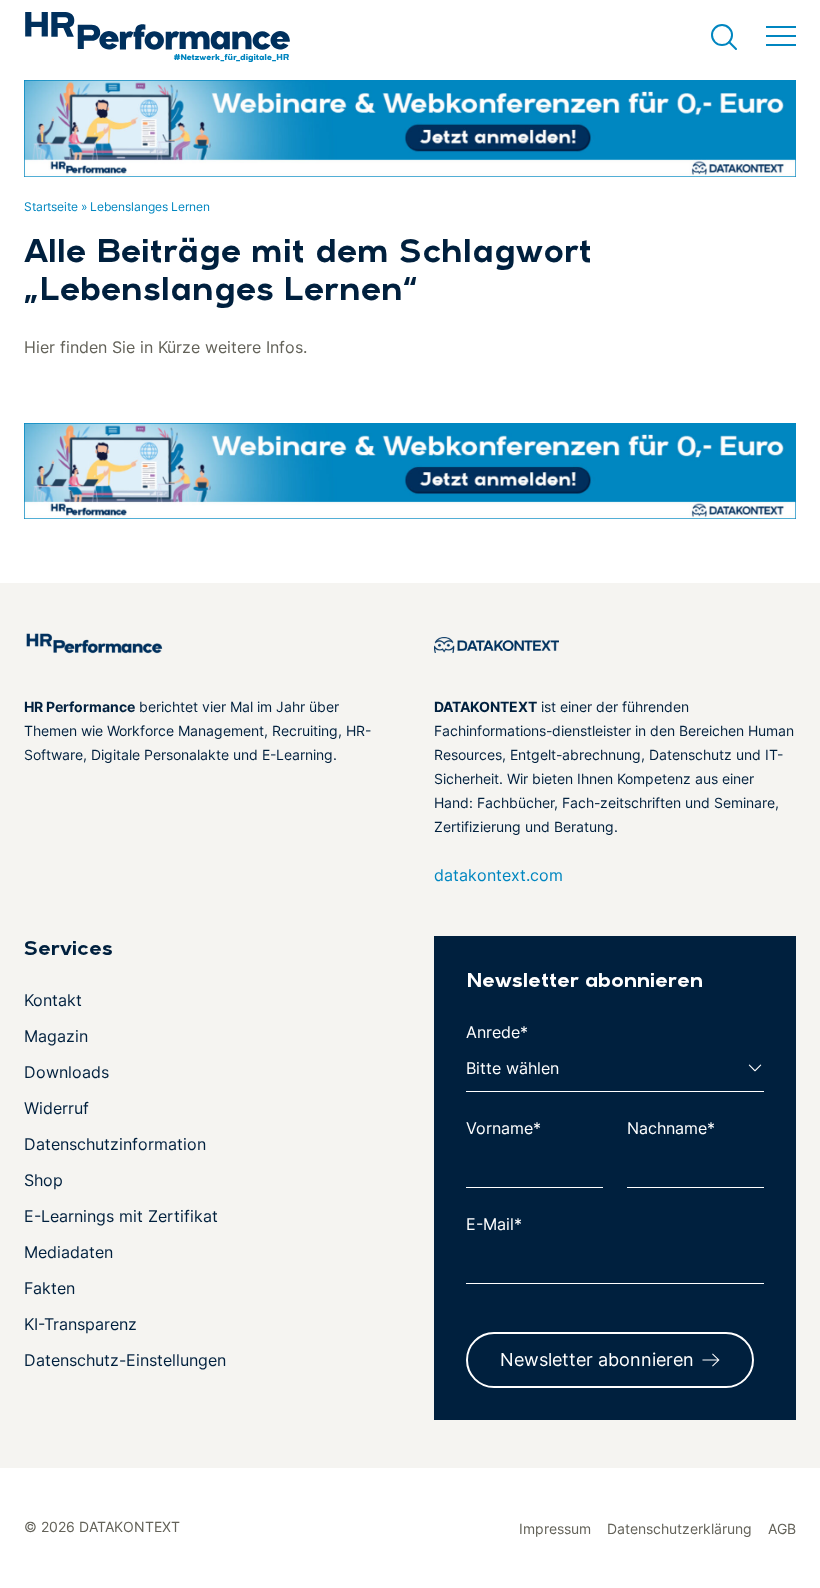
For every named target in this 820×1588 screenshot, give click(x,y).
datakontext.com (498, 875)
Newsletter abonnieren (597, 1359)
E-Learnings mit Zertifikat (121, 1216)
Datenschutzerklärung (679, 1528)
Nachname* (671, 1128)
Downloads (66, 1072)
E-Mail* (494, 1224)
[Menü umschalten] (781, 37)
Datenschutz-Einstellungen (125, 1360)
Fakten (49, 1288)
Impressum (555, 1528)
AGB (782, 1528)
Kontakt (53, 1000)
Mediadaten (68, 1252)
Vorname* (503, 1128)
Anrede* (497, 1032)
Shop (43, 1180)
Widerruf (56, 1108)
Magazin (56, 1036)
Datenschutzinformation (115, 1144)
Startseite (51, 206)
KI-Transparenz (80, 1324)
